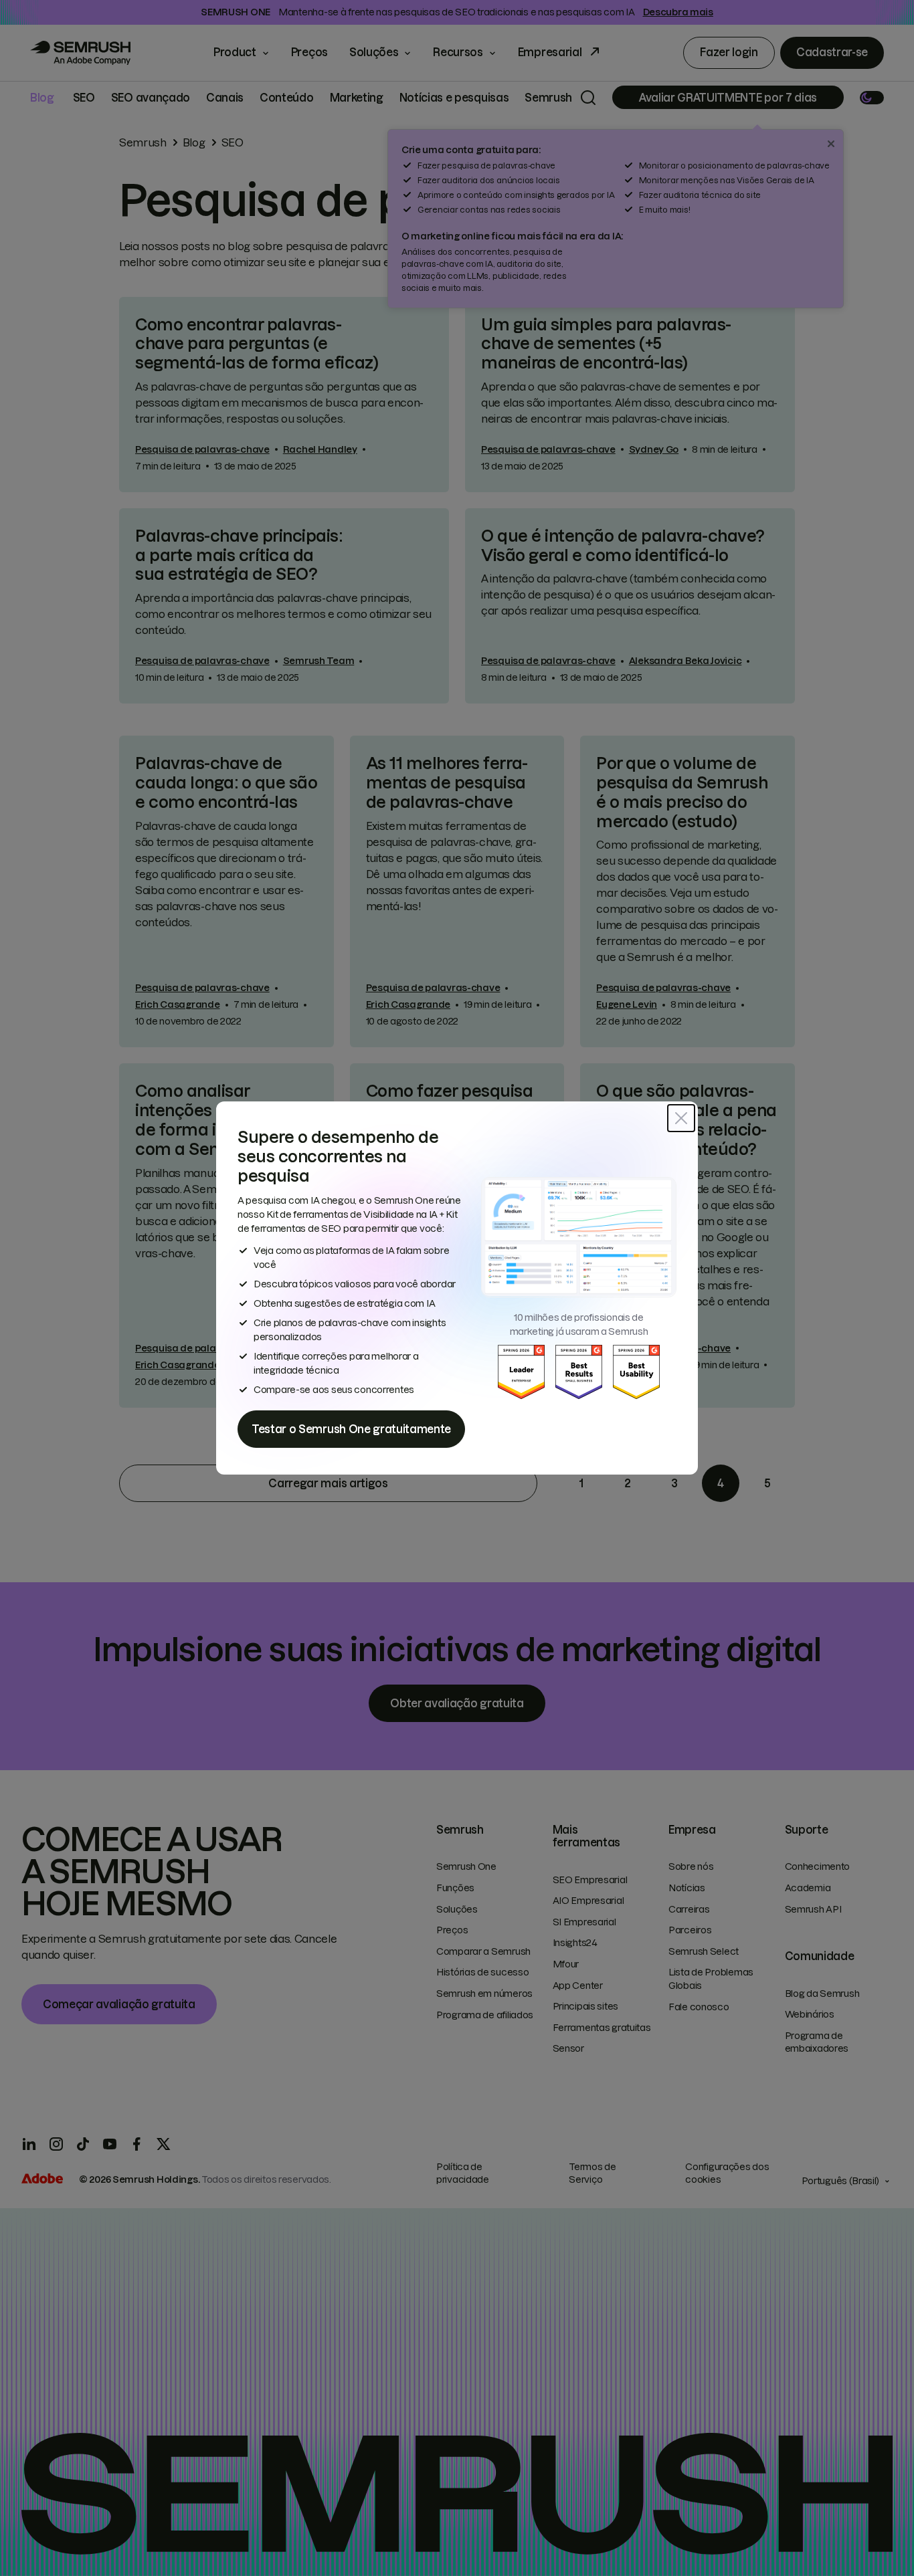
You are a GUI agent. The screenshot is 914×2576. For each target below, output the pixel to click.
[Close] (681, 1118)
